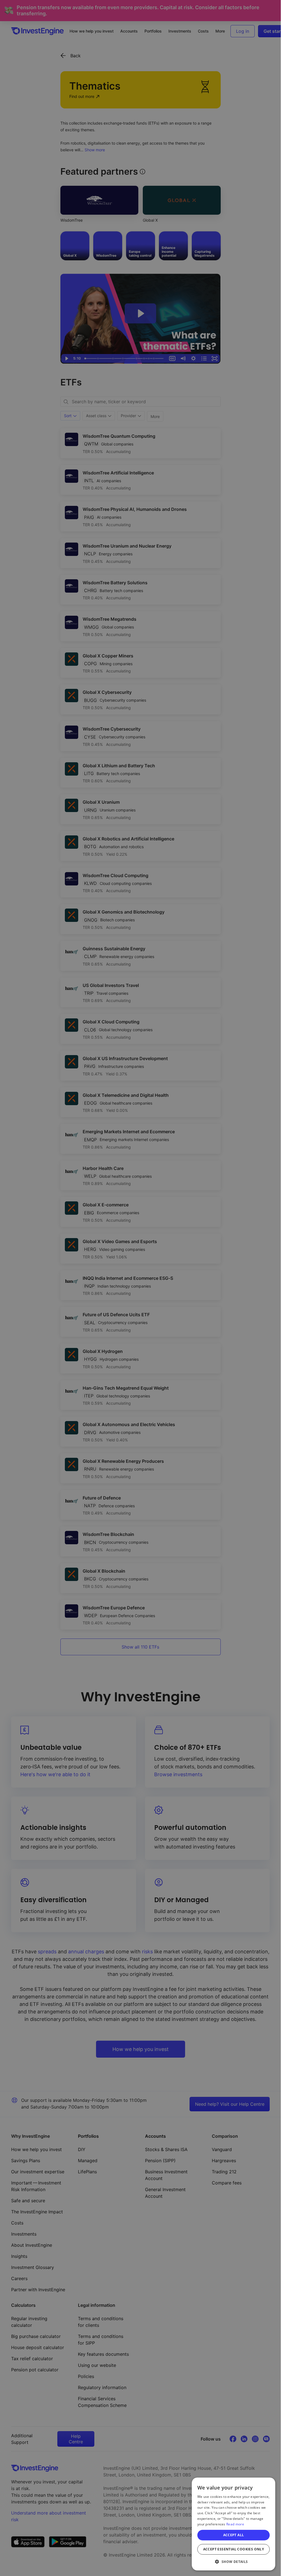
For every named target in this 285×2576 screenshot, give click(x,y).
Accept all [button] (234, 2535)
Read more (235, 2524)
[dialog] (234, 2524)
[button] (234, 2562)
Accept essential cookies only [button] (234, 2549)
